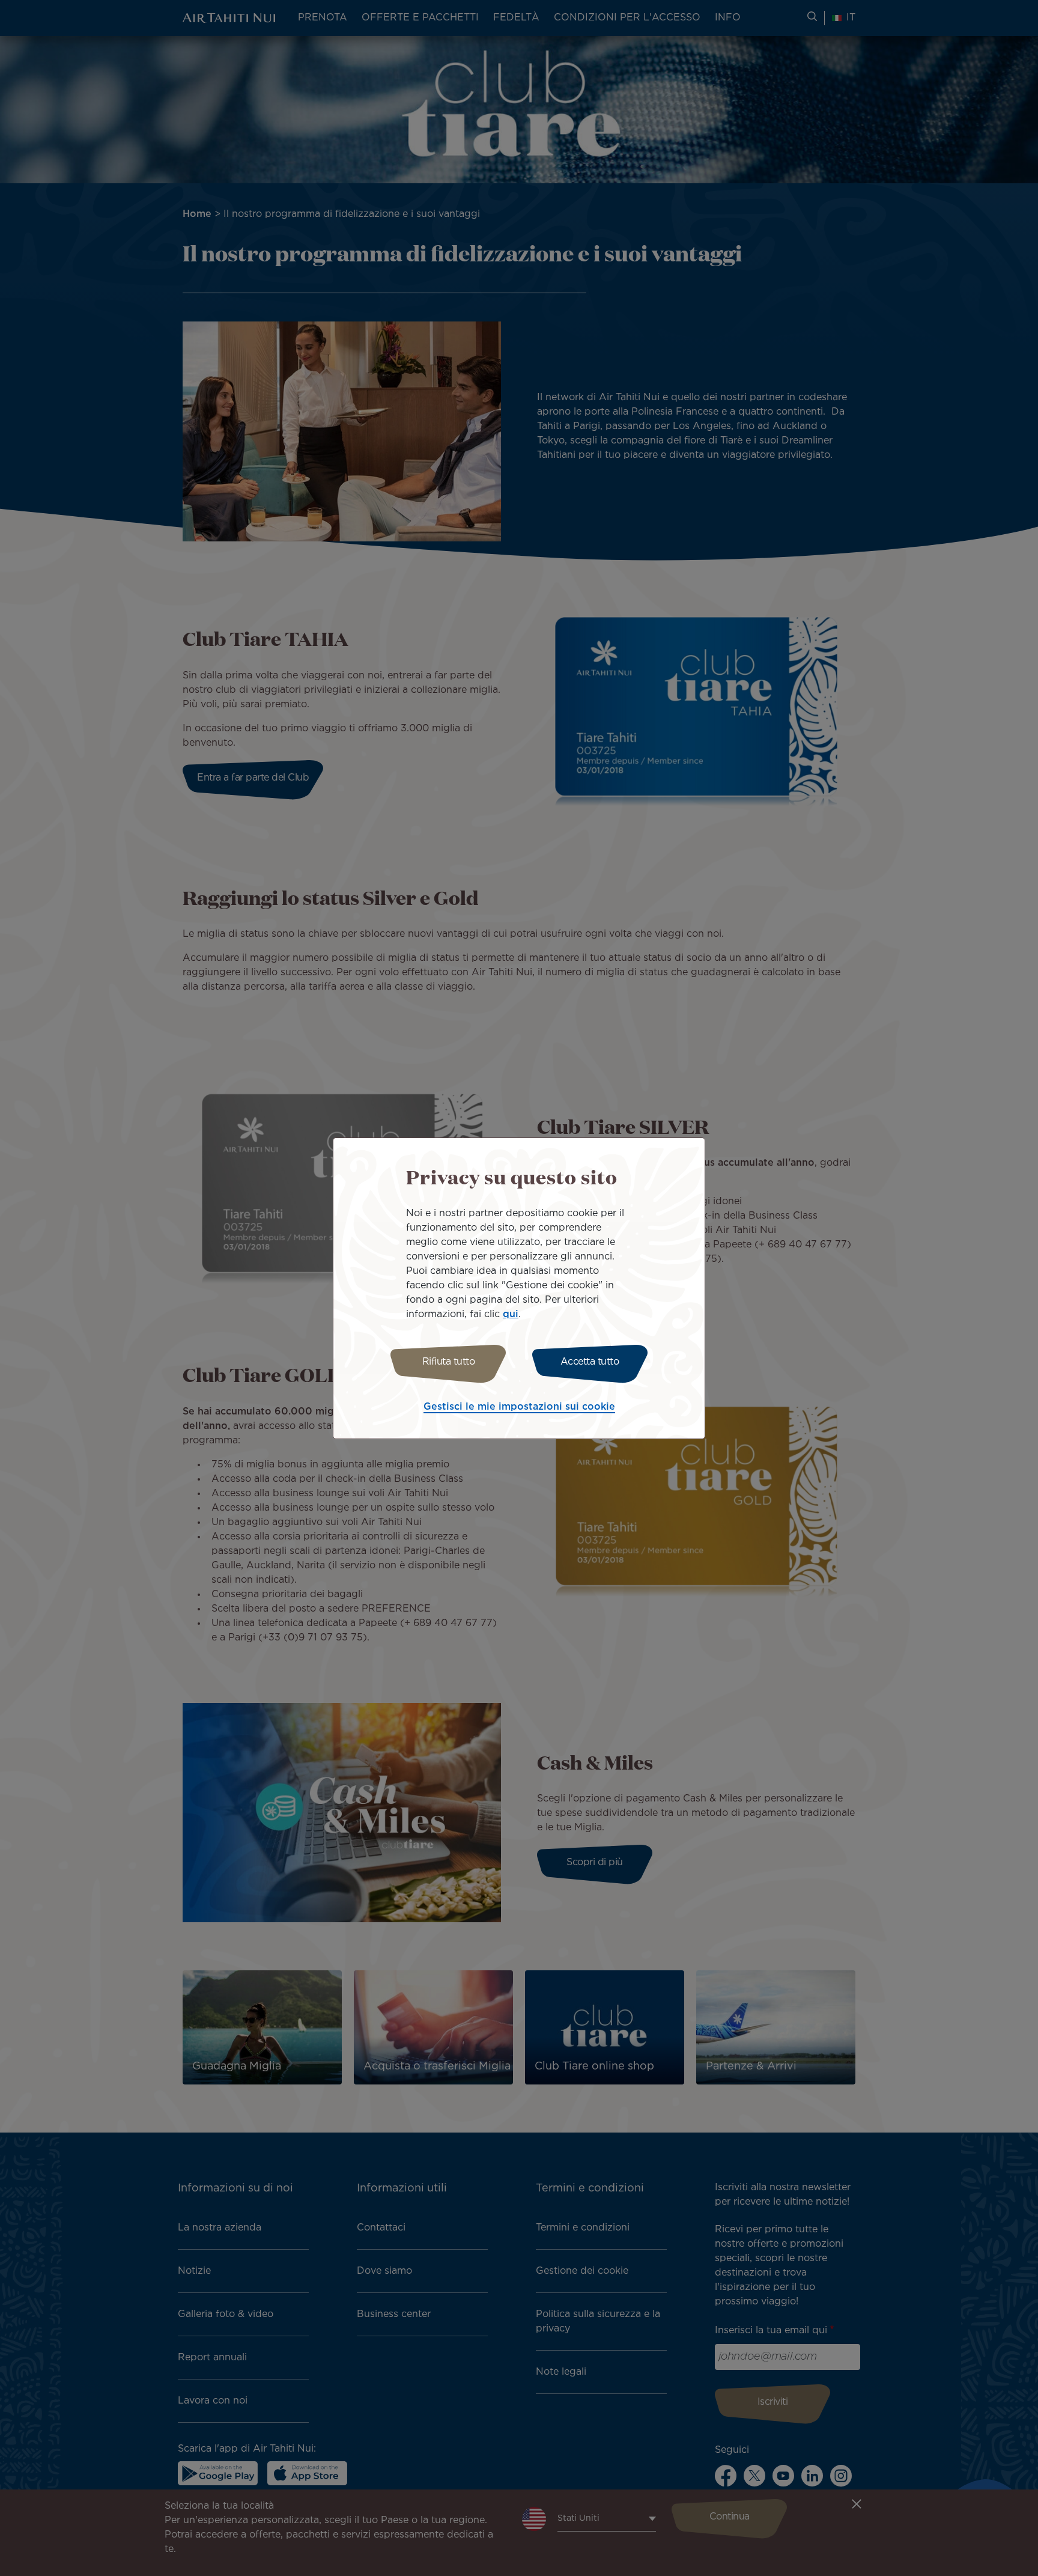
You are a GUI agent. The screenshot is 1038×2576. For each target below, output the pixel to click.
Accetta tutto (590, 1362)
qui (511, 1314)
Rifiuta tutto (449, 1362)
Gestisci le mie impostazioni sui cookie (519, 1407)
